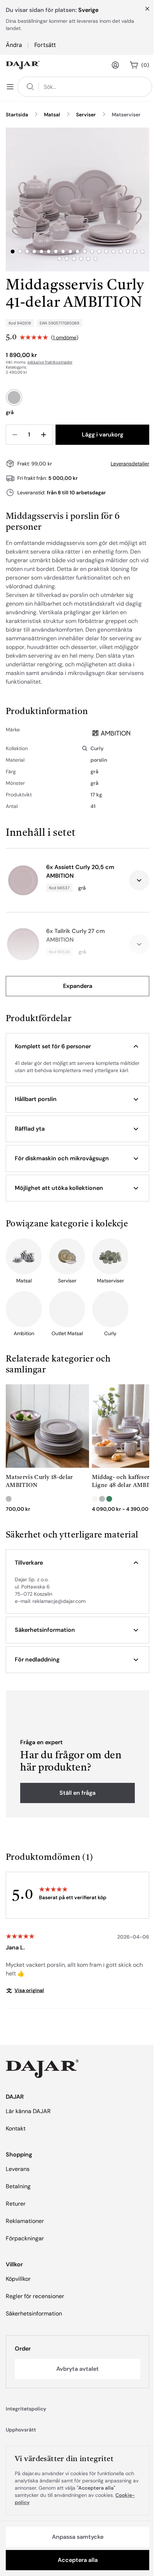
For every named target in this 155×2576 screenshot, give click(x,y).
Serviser (86, 115)
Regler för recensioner (35, 2296)
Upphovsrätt (21, 2430)
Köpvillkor (18, 2279)
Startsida (17, 115)
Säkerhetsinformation (34, 2313)
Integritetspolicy (26, 2409)
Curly (97, 748)
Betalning (18, 2186)
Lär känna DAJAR (28, 2111)
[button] (77, 1046)
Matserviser (126, 115)
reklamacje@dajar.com (59, 1601)
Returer (16, 2204)
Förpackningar (25, 2238)
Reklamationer (25, 2221)
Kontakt (16, 2128)
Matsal (52, 115)
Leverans (18, 2169)
